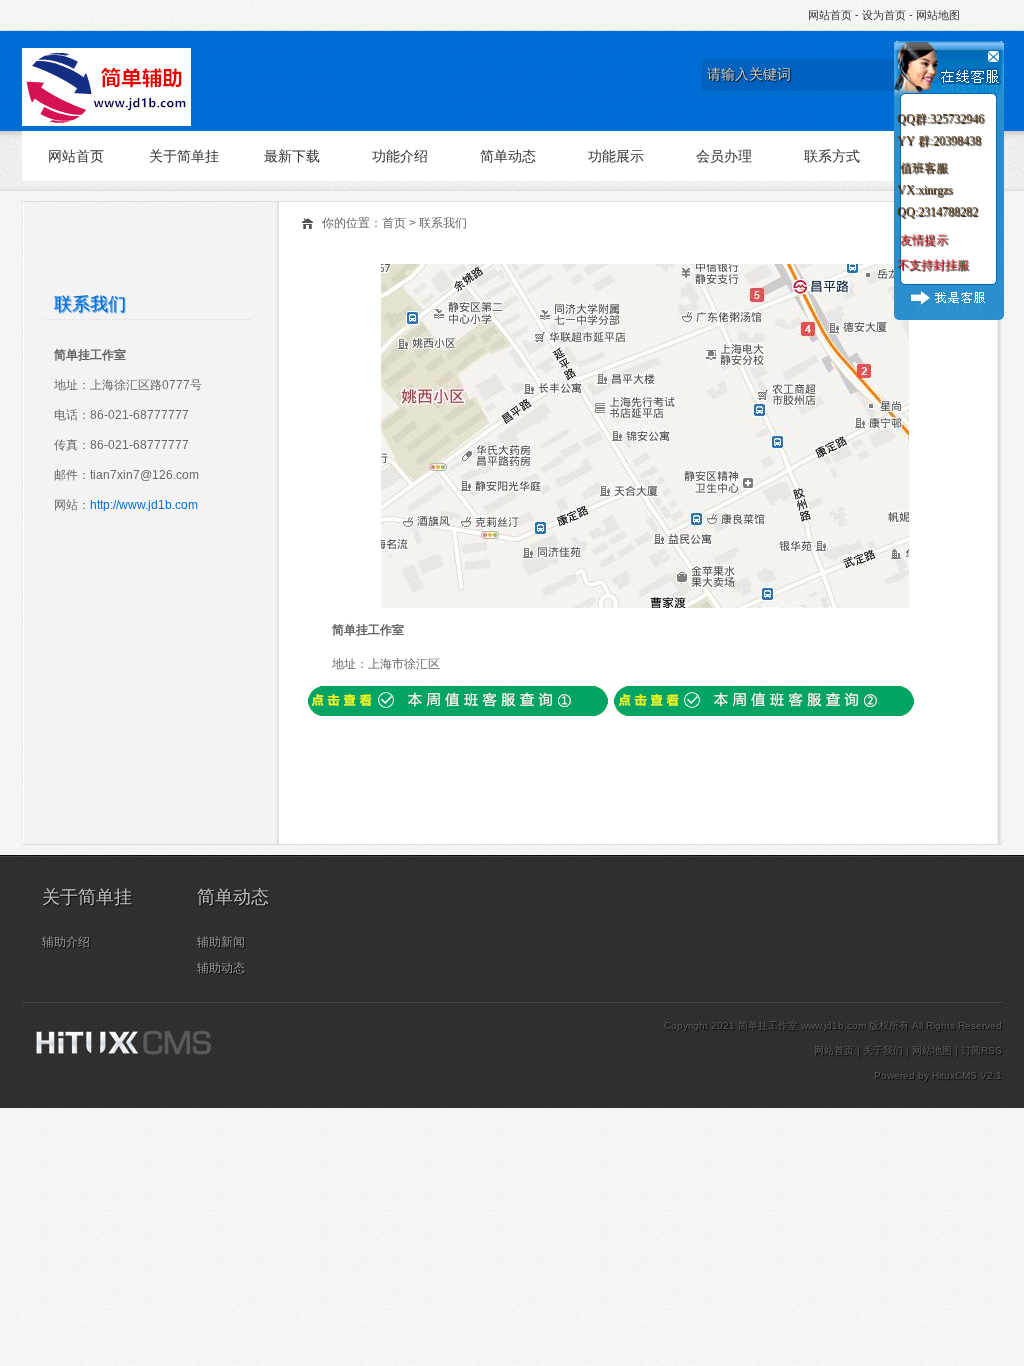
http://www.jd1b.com (144, 505)
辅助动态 (221, 968)
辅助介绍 (66, 942)
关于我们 (883, 1050)
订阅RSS (981, 1050)
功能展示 (616, 156)
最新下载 (292, 156)
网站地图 (938, 15)
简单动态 (508, 156)
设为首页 (884, 15)
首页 (394, 223)
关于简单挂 (184, 156)
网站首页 (830, 15)
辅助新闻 (221, 942)
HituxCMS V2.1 (967, 1075)
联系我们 (443, 223)
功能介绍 (400, 156)
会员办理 (724, 156)
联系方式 (832, 156)
